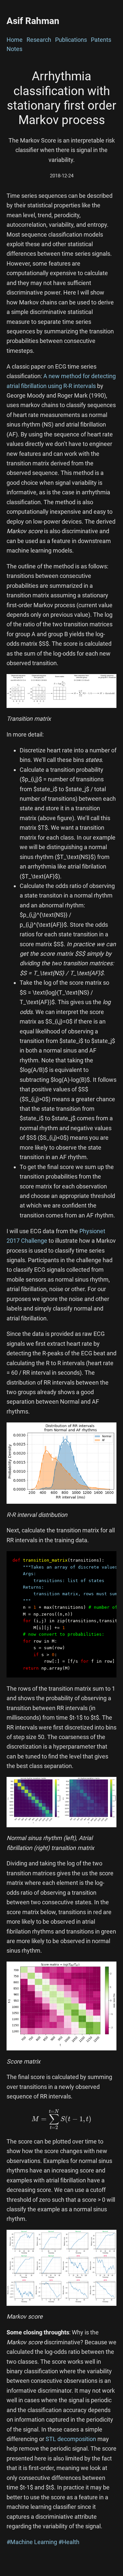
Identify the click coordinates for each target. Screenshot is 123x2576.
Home (15, 40)
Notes (14, 49)
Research (39, 40)
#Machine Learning (32, 2542)
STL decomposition (71, 2439)
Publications (71, 40)
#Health (69, 2542)
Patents (101, 40)
